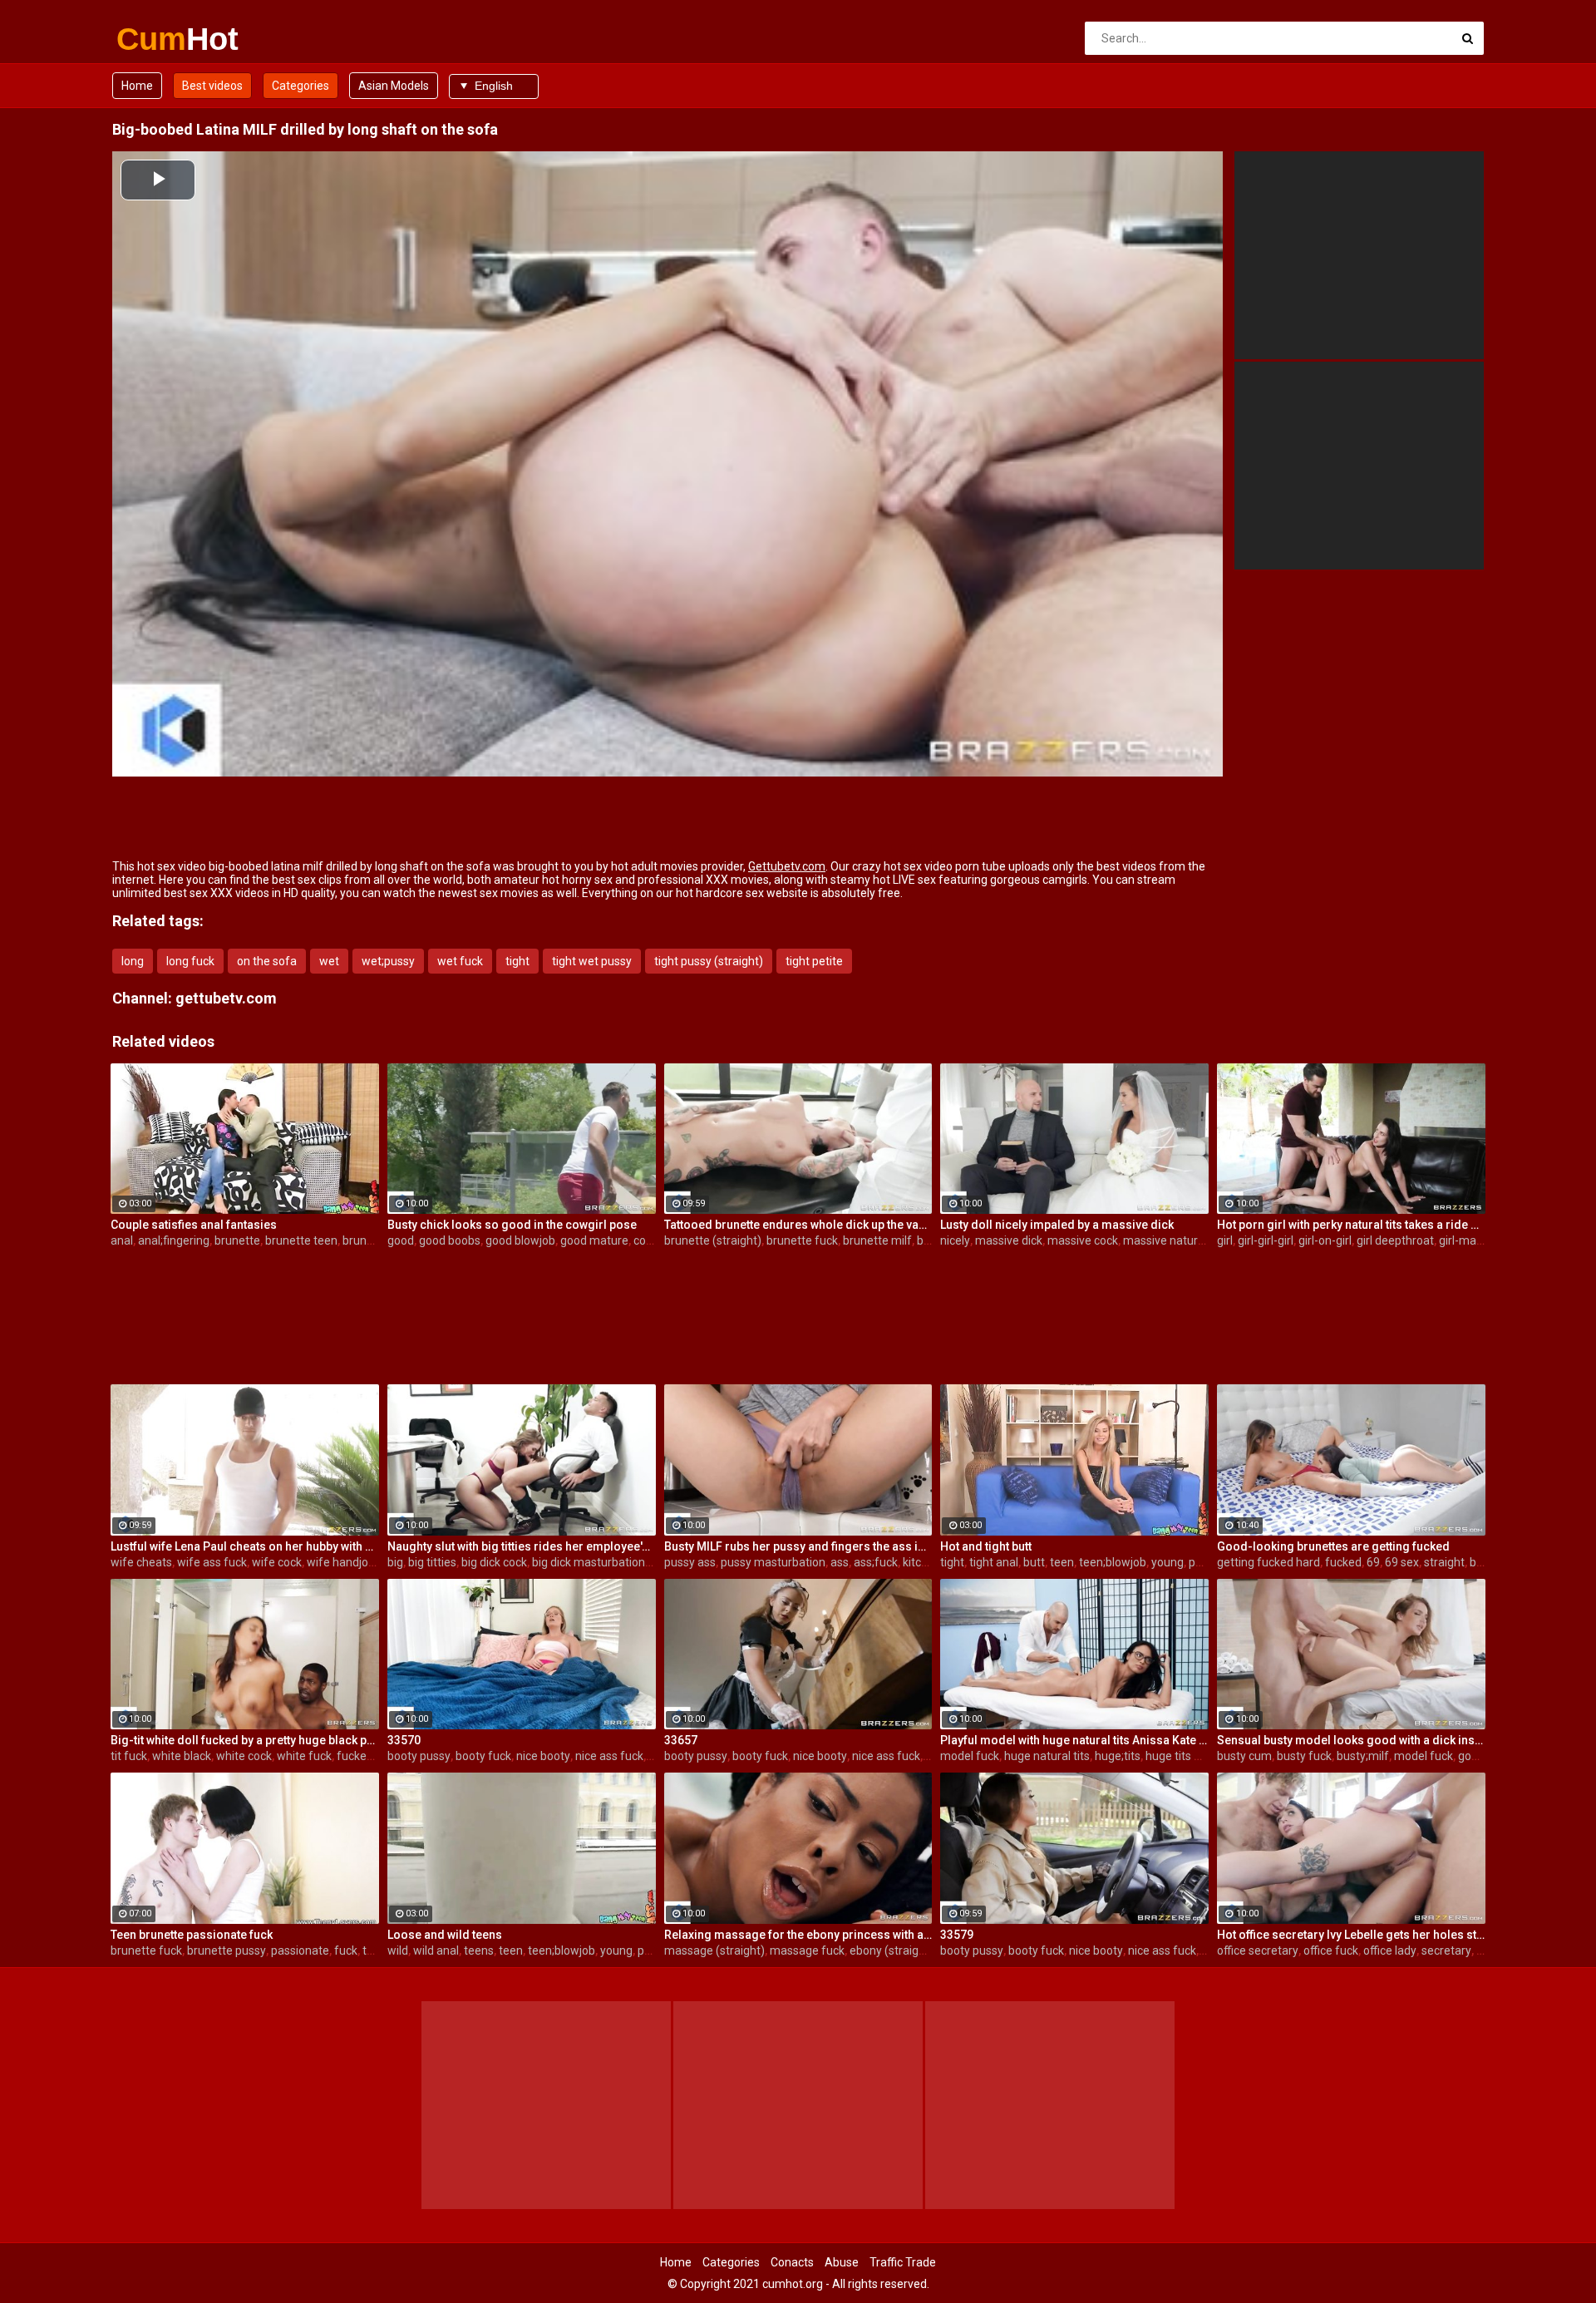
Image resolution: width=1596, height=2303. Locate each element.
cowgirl (652, 1240)
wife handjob (341, 1562)
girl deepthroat (1395, 1240)
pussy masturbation (773, 1562)
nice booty (543, 1756)
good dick (1483, 1756)
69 (1373, 1562)
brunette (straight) (713, 1240)
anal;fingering (174, 1240)
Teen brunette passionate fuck (192, 1935)
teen (1062, 1562)
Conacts (792, 2262)
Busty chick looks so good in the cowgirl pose (512, 1225)
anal (122, 1240)
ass (840, 1562)
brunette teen (301, 1240)
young (1167, 1562)
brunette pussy (227, 1950)
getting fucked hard (1268, 1562)
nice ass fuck (609, 1756)
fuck (346, 1950)
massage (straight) (714, 1950)
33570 (404, 1740)
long (133, 961)
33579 (957, 1935)
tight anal (994, 1562)
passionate (300, 1950)
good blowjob (520, 1240)
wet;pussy (388, 961)
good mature (594, 1240)
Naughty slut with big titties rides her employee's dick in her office (522, 1546)
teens (377, 1950)
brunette (237, 1240)
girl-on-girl (1325, 1240)
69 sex (1402, 1562)
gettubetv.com (226, 998)
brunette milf (877, 1240)
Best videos (212, 86)
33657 (681, 1740)
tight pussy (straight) (709, 961)
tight (517, 961)
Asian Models (394, 86)
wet (329, 961)
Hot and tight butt (986, 1546)
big (395, 1562)
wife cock (277, 1562)
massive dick (1009, 1240)
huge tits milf (1180, 1756)
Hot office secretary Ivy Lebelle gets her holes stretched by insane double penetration (1351, 1935)
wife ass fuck (212, 1562)
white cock (244, 1756)
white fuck (304, 1756)
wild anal (436, 1950)
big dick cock (494, 1562)
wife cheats (141, 1562)
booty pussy (419, 1756)
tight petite (814, 961)
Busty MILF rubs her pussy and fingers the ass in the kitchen (798, 1546)
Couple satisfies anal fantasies (194, 1225)
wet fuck (460, 961)
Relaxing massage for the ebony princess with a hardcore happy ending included (798, 1935)
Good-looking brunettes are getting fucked (1333, 1546)
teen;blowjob (1113, 1562)
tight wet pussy (592, 961)
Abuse (842, 2262)
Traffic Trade (903, 2262)
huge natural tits (1047, 1756)
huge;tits (1118, 1756)
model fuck (970, 1756)
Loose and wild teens (445, 1935)
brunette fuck (802, 1240)
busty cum (1244, 1756)
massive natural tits (1175, 1240)
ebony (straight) (892, 1950)
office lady (1390, 1950)
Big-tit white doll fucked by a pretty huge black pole (245, 1740)
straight (1444, 1562)
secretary (1446, 1950)
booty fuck (483, 1756)
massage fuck (807, 1950)
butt (1034, 1562)
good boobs (450, 1240)
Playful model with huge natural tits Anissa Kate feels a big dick (1074, 1740)
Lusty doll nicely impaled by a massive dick (1057, 1225)
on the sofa (267, 961)
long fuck (190, 961)
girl (1225, 1240)
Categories (300, 86)
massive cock (1083, 1240)
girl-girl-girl (1266, 1240)
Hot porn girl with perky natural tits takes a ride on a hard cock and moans (1351, 1225)
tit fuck (129, 1756)
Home (137, 86)
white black (182, 1756)
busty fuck (1304, 1756)
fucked (1343, 1562)
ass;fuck (876, 1562)
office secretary (1258, 1950)
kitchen (922, 1562)
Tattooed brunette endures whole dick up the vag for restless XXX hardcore (798, 1225)
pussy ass (690, 1562)
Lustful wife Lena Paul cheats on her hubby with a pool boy (245, 1546)
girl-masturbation (1485, 1240)
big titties (432, 1562)
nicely (955, 1240)
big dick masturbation (589, 1562)
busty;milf (1363, 1756)
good (401, 1240)
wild (398, 1950)
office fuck (1331, 1950)
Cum (160, 39)
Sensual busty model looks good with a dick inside (1351, 1740)
